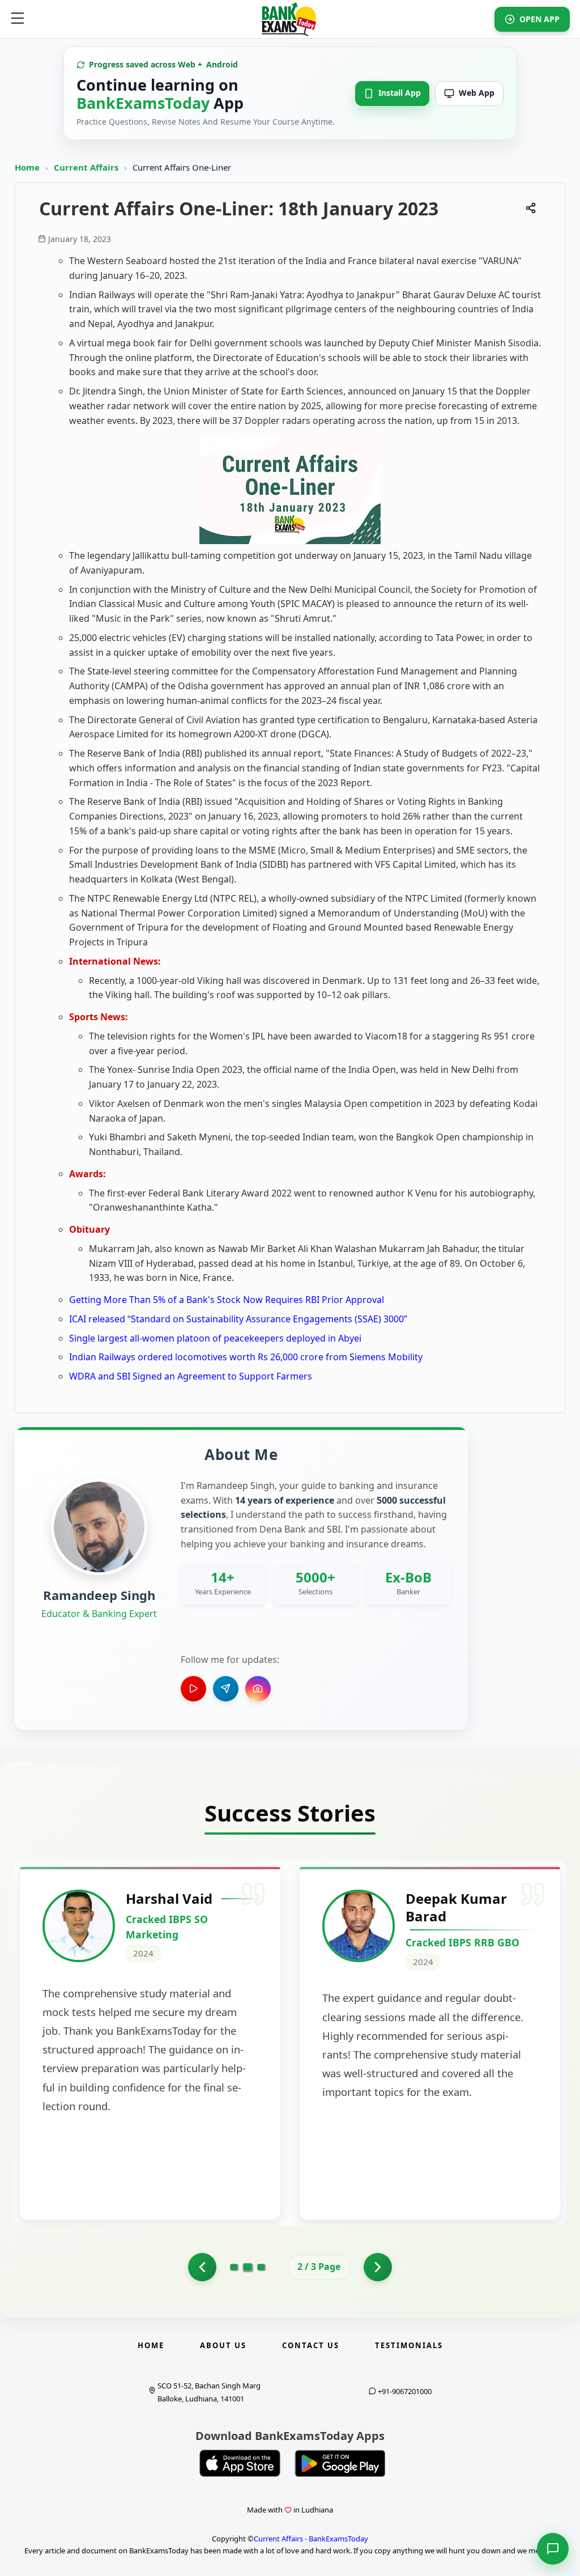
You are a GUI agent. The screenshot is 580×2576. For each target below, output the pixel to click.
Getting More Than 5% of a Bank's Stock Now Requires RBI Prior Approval (227, 1300)
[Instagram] (258, 1689)
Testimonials (409, 2345)
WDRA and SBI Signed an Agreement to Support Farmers (191, 1376)
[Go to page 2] (248, 2267)
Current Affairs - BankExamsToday (311, 2539)
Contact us (311, 2345)
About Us (223, 2345)
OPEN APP (540, 19)
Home (27, 167)
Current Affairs (87, 167)
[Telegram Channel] (226, 1689)
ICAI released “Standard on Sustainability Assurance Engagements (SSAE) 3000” (238, 1319)
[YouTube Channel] (193, 1689)
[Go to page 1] (202, 2267)
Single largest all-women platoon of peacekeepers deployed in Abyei (215, 1338)
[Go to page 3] (261, 2267)
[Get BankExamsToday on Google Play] (340, 2463)
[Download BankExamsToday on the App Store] (240, 2463)
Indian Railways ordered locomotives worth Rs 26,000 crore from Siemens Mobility (246, 1357)
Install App (400, 93)
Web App (477, 93)
